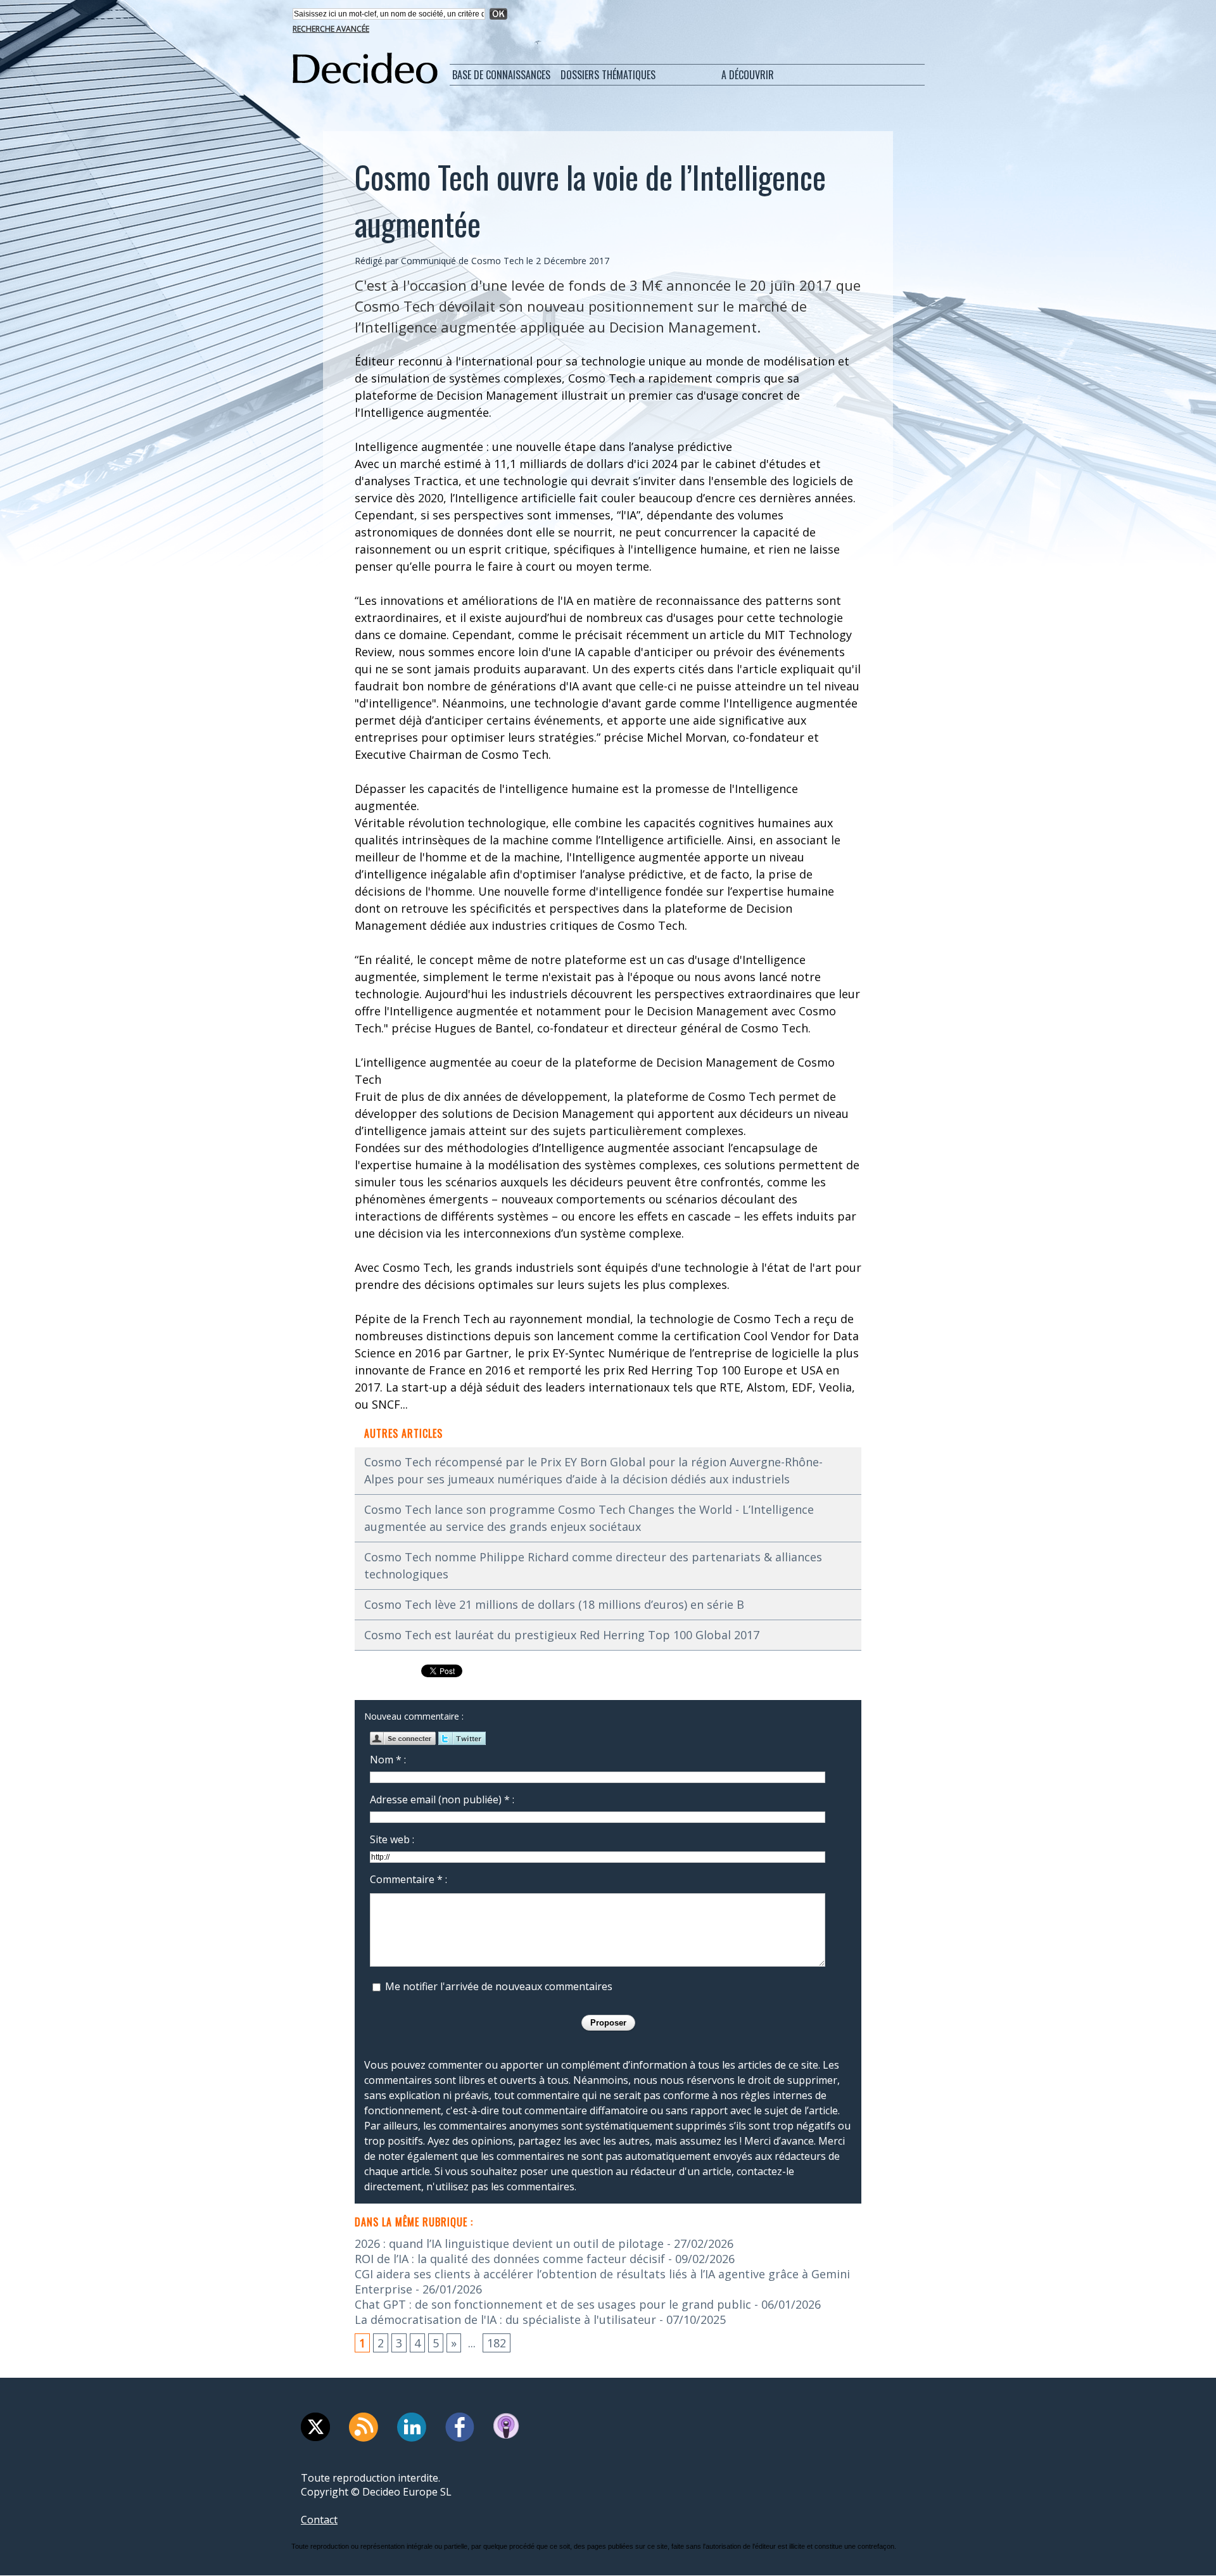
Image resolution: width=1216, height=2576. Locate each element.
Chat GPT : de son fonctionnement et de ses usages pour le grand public (553, 2304)
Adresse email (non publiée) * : (442, 1799)
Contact (319, 2520)
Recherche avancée (331, 29)
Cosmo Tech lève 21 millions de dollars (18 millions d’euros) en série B (554, 1604)
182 (497, 2343)
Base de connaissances (501, 75)
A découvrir (748, 75)
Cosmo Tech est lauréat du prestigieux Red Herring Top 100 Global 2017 (562, 1635)
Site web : (392, 1839)
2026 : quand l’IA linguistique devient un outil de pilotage (509, 2243)
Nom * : (388, 1760)
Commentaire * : (408, 1879)
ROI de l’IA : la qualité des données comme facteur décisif (510, 2259)
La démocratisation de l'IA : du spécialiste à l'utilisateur (505, 2319)
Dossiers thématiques (608, 75)
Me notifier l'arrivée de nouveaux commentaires (499, 1986)
